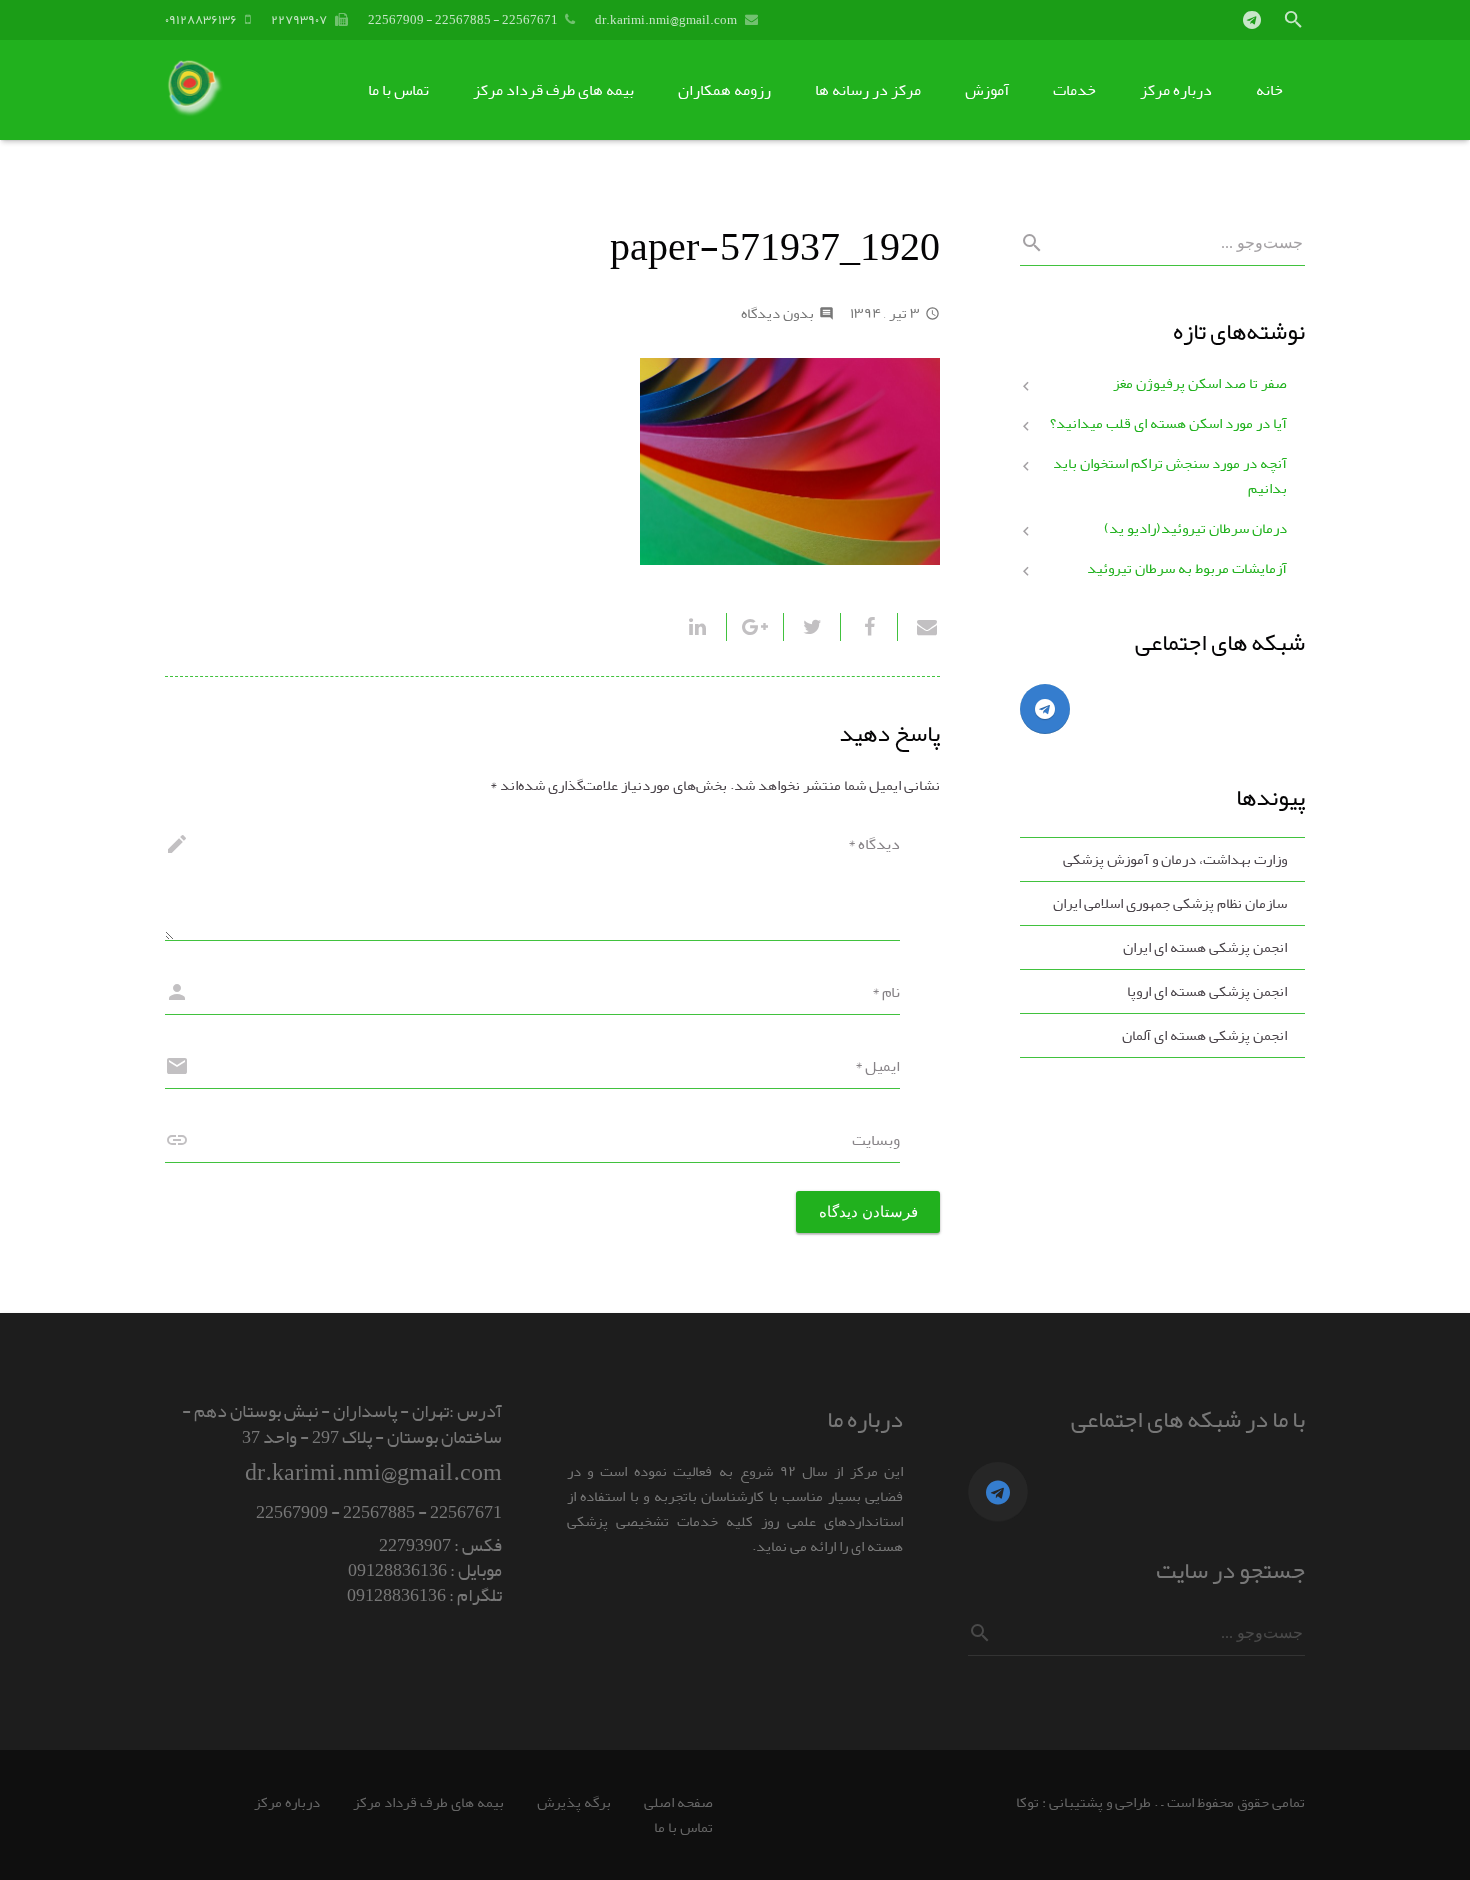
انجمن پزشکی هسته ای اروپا (1207, 991)
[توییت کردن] (811, 627)
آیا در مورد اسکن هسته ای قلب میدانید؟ (1168, 423)
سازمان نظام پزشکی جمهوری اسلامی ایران (1170, 903)
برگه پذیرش (574, 1802)
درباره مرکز (287, 1802)
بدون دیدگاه (777, 313)
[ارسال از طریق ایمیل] (918, 627)
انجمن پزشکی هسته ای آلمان (1204, 1035)
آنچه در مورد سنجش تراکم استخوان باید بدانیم (1170, 476)
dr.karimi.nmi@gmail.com (666, 19)
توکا (1027, 1802)
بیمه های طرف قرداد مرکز (428, 1802)
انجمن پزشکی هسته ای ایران (1205, 947)
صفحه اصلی (678, 1802)
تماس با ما (683, 1827)
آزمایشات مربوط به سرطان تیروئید (1187, 568)
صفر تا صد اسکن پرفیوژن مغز (1200, 383)
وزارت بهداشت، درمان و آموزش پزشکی (1175, 859)
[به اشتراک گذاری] (868, 627)
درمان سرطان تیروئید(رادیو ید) (1195, 528)
